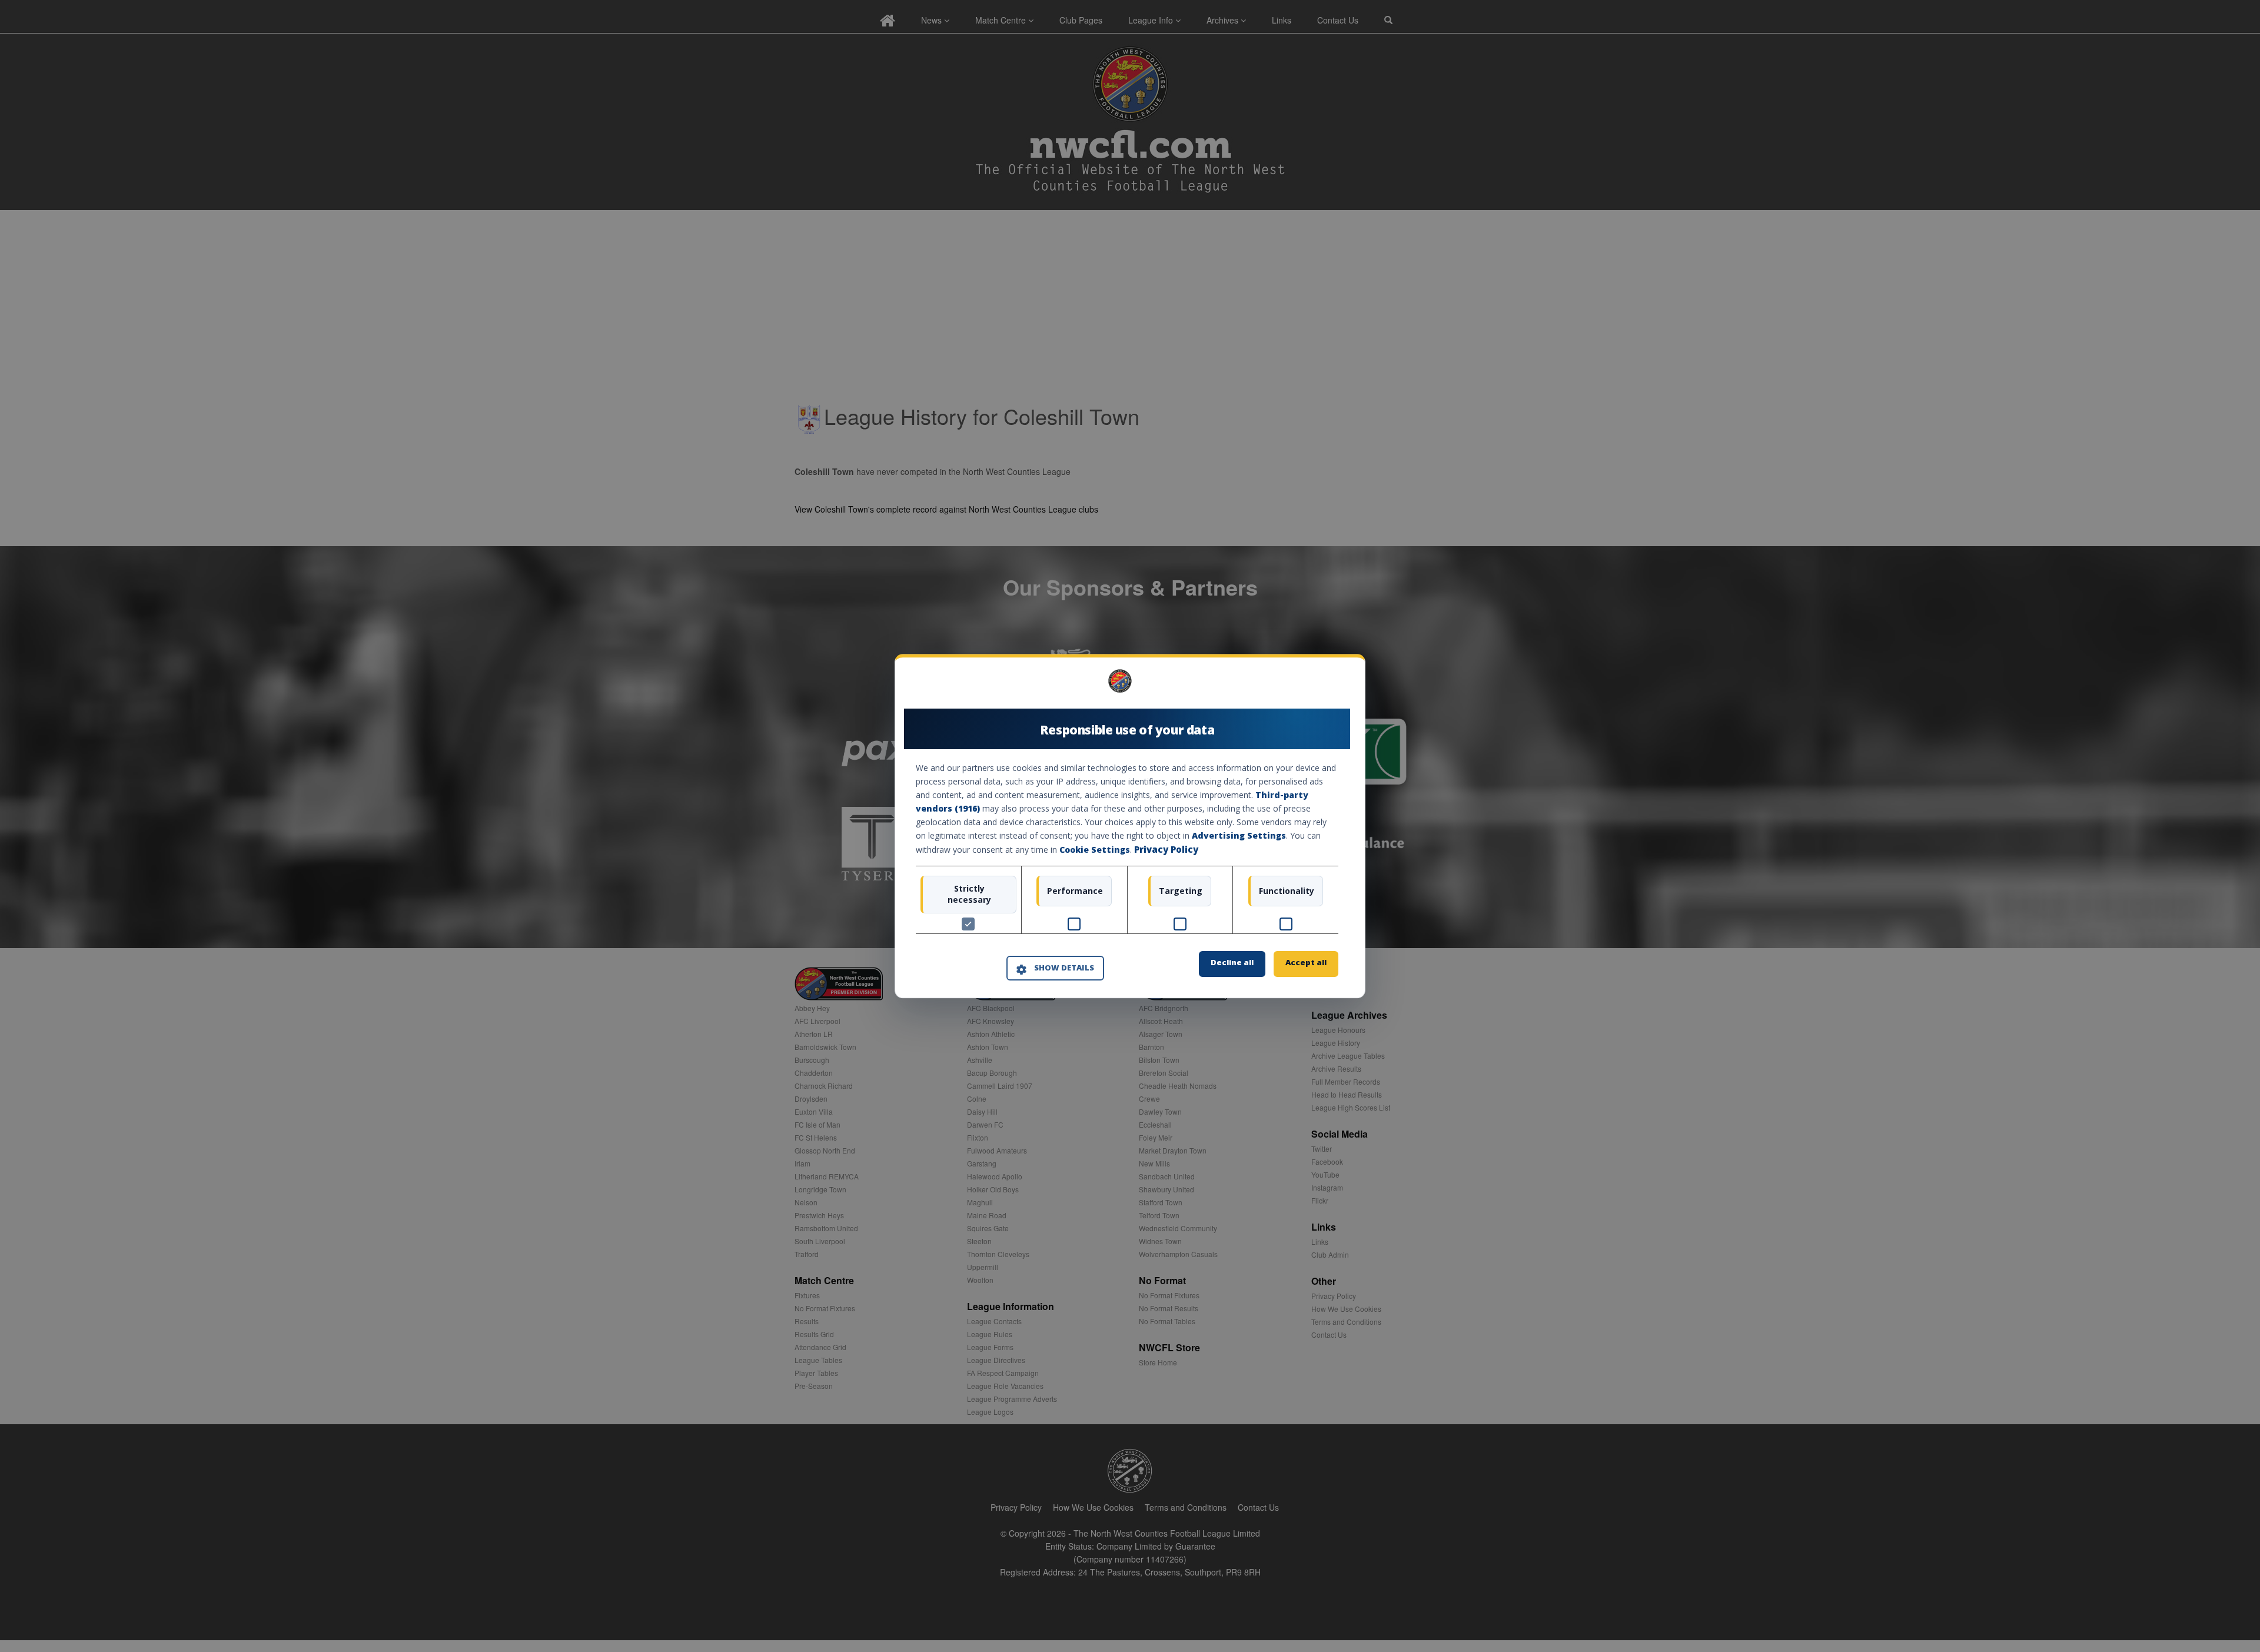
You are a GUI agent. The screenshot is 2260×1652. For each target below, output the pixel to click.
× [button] (1334, 685)
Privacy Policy (1166, 850)
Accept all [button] (1306, 962)
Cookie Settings (1095, 850)
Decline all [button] (1232, 962)
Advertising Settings (1239, 836)
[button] (1055, 969)
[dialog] (1130, 826)
